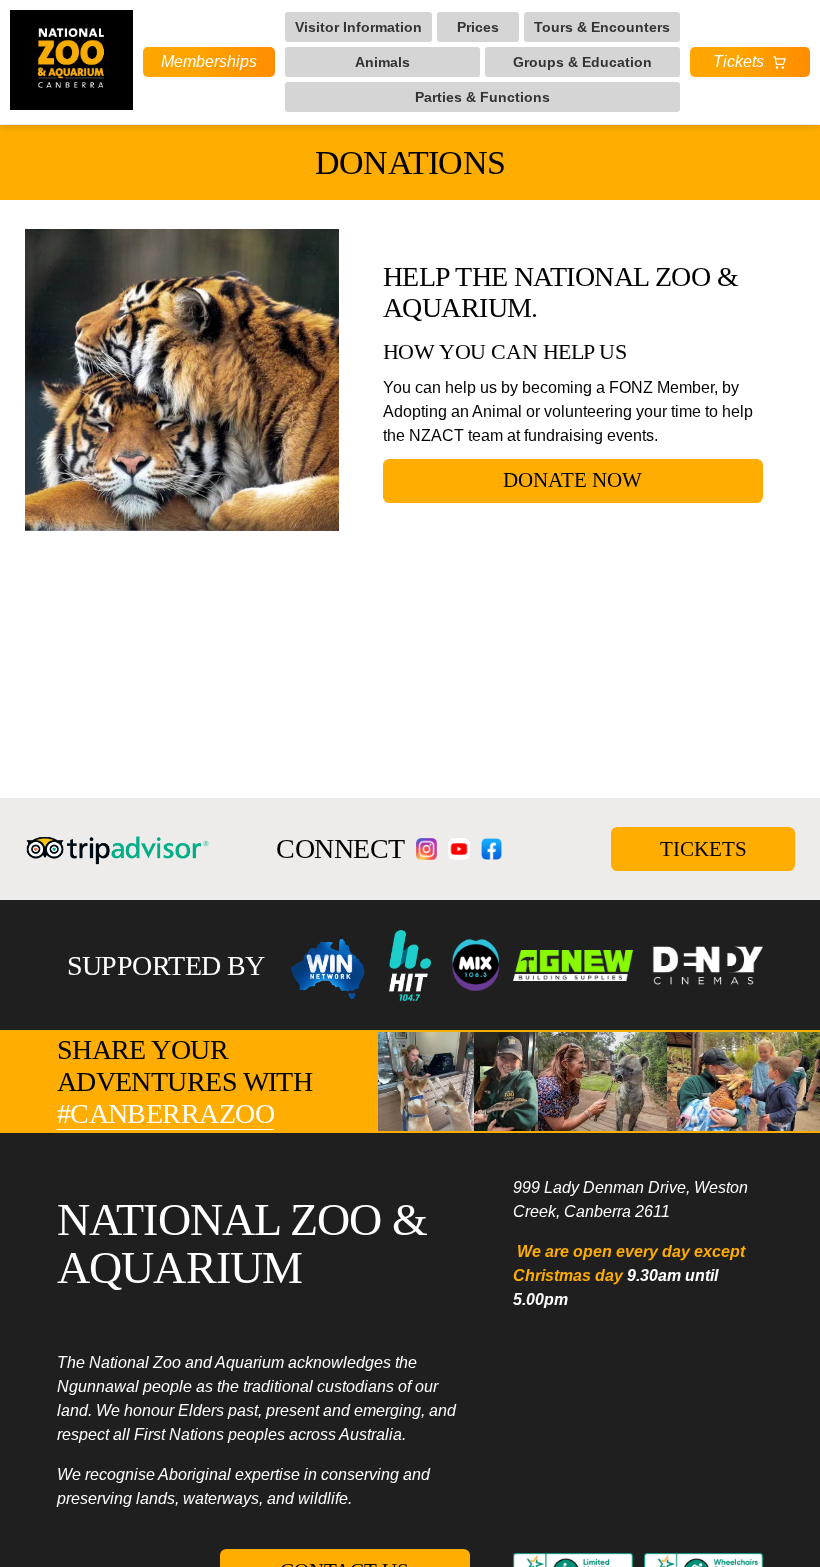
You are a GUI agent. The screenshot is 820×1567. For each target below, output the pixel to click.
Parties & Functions (482, 97)
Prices (478, 27)
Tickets (738, 61)
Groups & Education (582, 62)
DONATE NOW (572, 480)
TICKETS (703, 849)
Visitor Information (358, 27)
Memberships (209, 61)
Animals (382, 62)
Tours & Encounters (602, 27)
